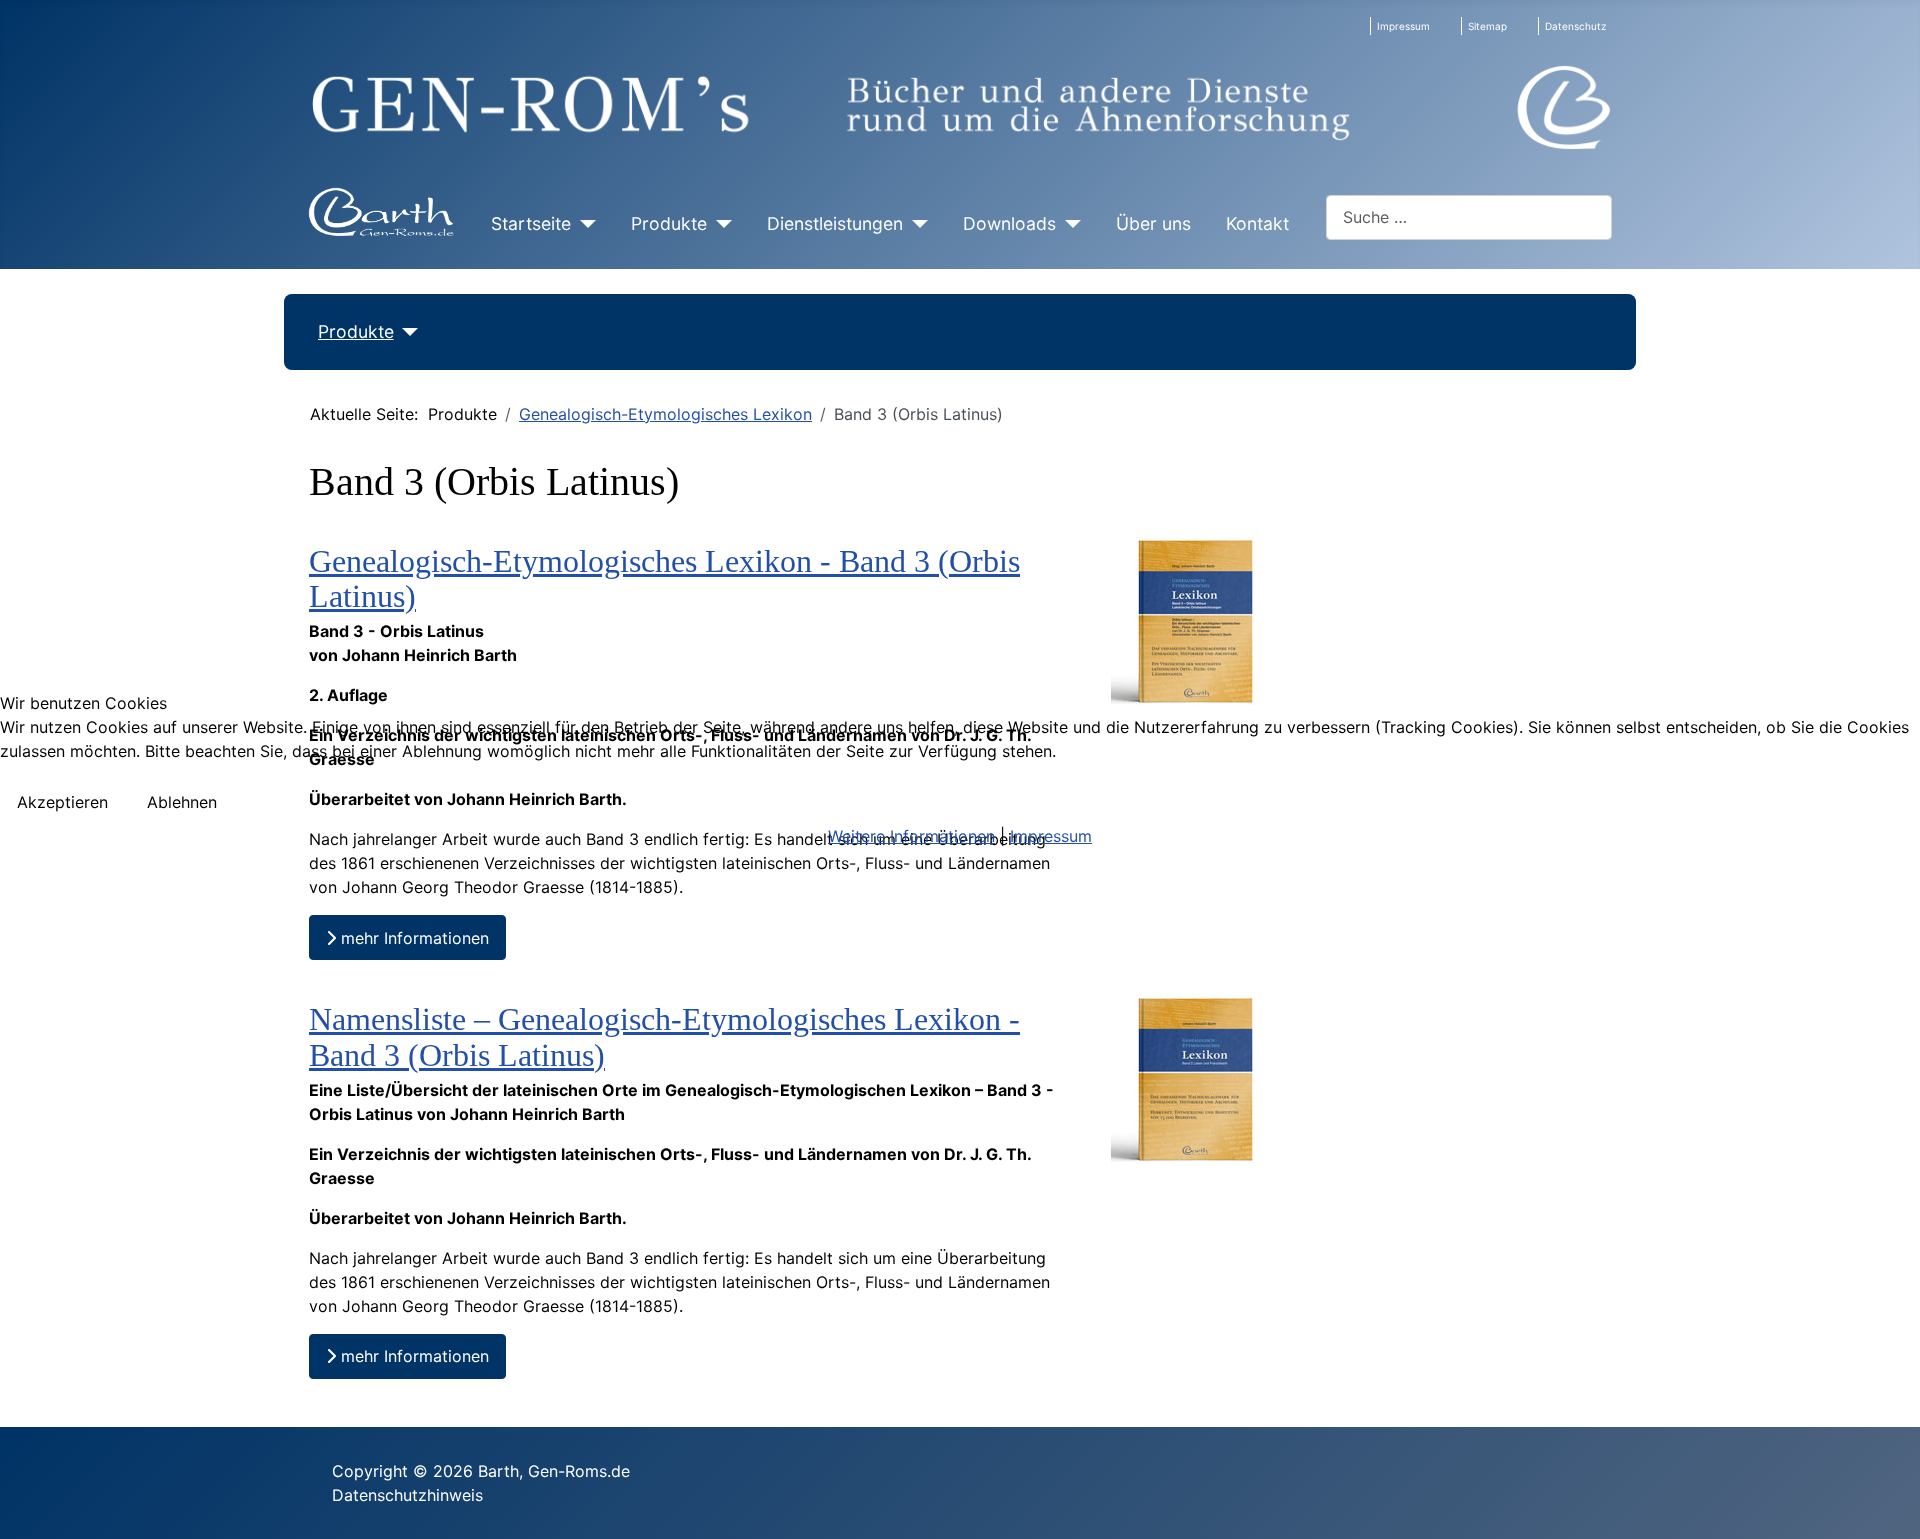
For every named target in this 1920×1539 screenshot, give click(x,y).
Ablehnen (182, 802)
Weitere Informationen (911, 836)
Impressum (1051, 836)
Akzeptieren (62, 802)
